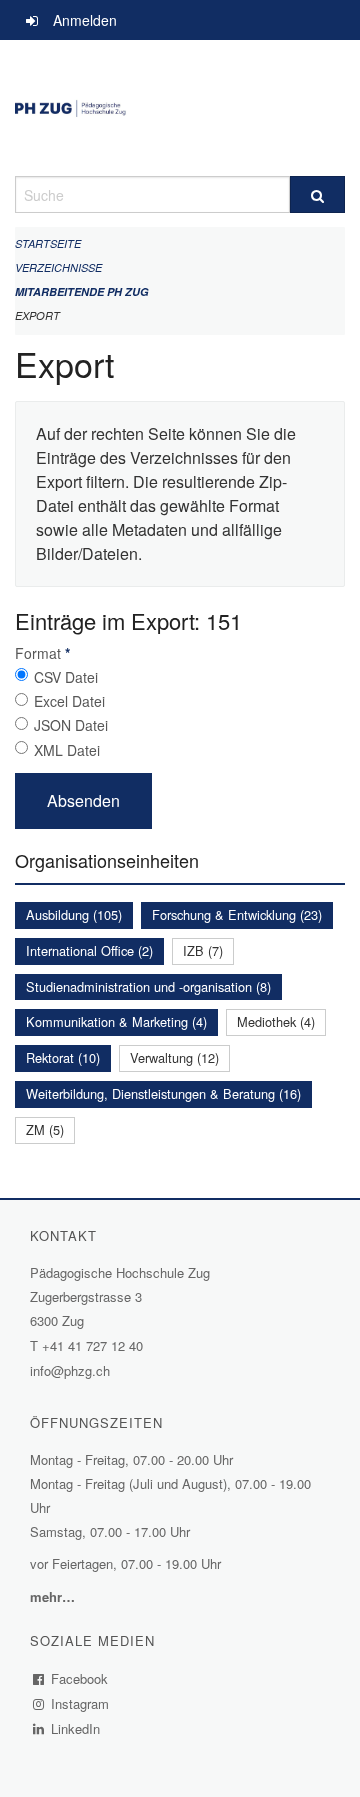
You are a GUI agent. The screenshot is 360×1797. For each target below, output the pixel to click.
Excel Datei (69, 701)
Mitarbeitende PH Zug (82, 291)
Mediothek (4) (276, 1021)
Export (37, 315)
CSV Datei (66, 677)
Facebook (80, 1678)
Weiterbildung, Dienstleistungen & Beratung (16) (163, 1093)
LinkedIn (76, 1728)
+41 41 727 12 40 (92, 1345)
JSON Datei (71, 725)
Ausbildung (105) (74, 914)
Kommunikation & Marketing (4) (116, 1021)
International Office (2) (89, 950)
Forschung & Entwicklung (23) (237, 914)
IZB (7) (203, 950)
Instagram (80, 1703)
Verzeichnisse (58, 267)
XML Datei (67, 750)
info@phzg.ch (70, 1370)
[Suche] (317, 194)
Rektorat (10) (63, 1057)
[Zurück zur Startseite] (180, 108)
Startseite (48, 243)
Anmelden (85, 20)
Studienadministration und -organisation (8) (148, 986)
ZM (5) (45, 1129)
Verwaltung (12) (174, 1057)
